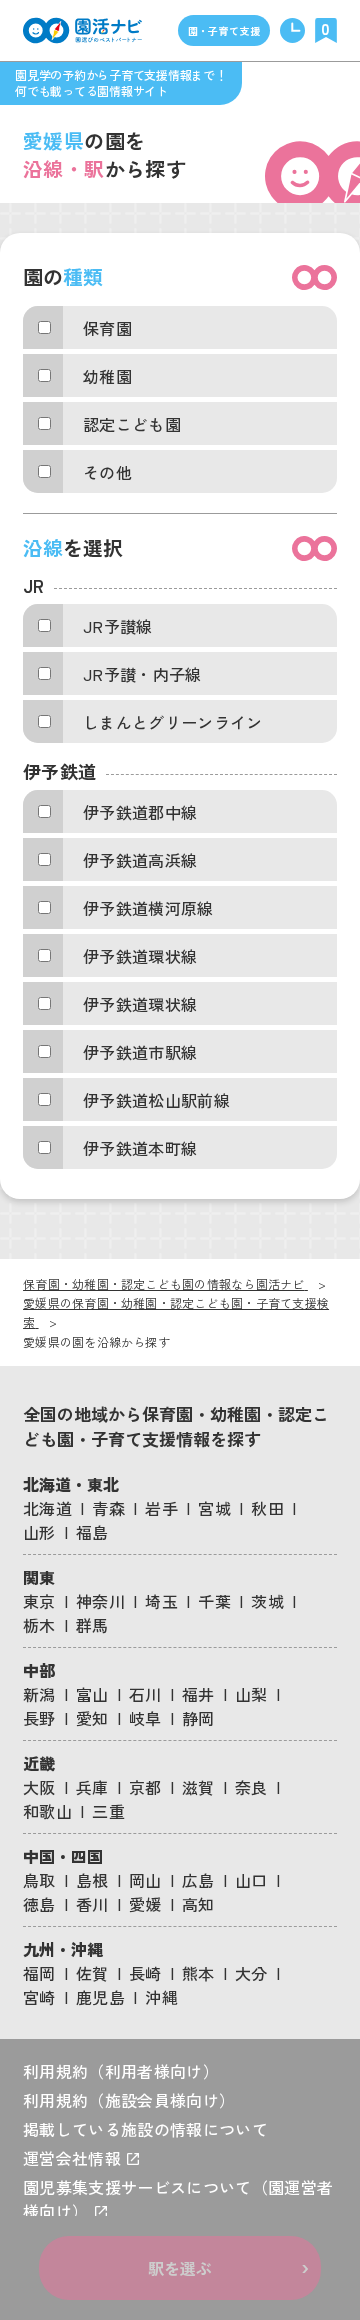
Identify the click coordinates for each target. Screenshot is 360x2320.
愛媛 (145, 1904)
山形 (39, 1532)
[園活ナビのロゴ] (82, 30)
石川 (145, 1694)
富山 (92, 1694)
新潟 (39, 1694)
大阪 (39, 1787)
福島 (92, 1532)
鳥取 (39, 1880)
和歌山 (47, 1811)
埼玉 (161, 1601)
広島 (198, 1880)
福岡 (39, 1973)
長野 (39, 1718)
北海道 (47, 1508)
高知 (198, 1904)
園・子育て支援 (224, 30)
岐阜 (145, 1718)
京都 (145, 1787)
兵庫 (92, 1787)
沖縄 (161, 1997)
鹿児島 (100, 1997)
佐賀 (92, 1973)
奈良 (251, 1787)
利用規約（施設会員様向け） (129, 2100)
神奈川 (100, 1601)
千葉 (214, 1601)
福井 (198, 1694)
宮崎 (39, 1997)
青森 (108, 1508)
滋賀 (198, 1787)
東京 (39, 1601)
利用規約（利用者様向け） (121, 2071)
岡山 (145, 1880)
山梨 (251, 1694)
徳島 (39, 1904)
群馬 (92, 1625)
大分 (251, 1973)
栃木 (39, 1625)
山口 (251, 1880)
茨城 (267, 1601)
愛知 (92, 1718)
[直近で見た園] (292, 30)
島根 (92, 1880)
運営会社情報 (74, 2158)
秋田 (267, 1508)
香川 (92, 1904)
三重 (108, 1811)
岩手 (161, 1508)
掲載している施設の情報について (145, 2129)
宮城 (214, 1508)
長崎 (145, 1973)
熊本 (198, 1973)
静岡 (198, 1718)
